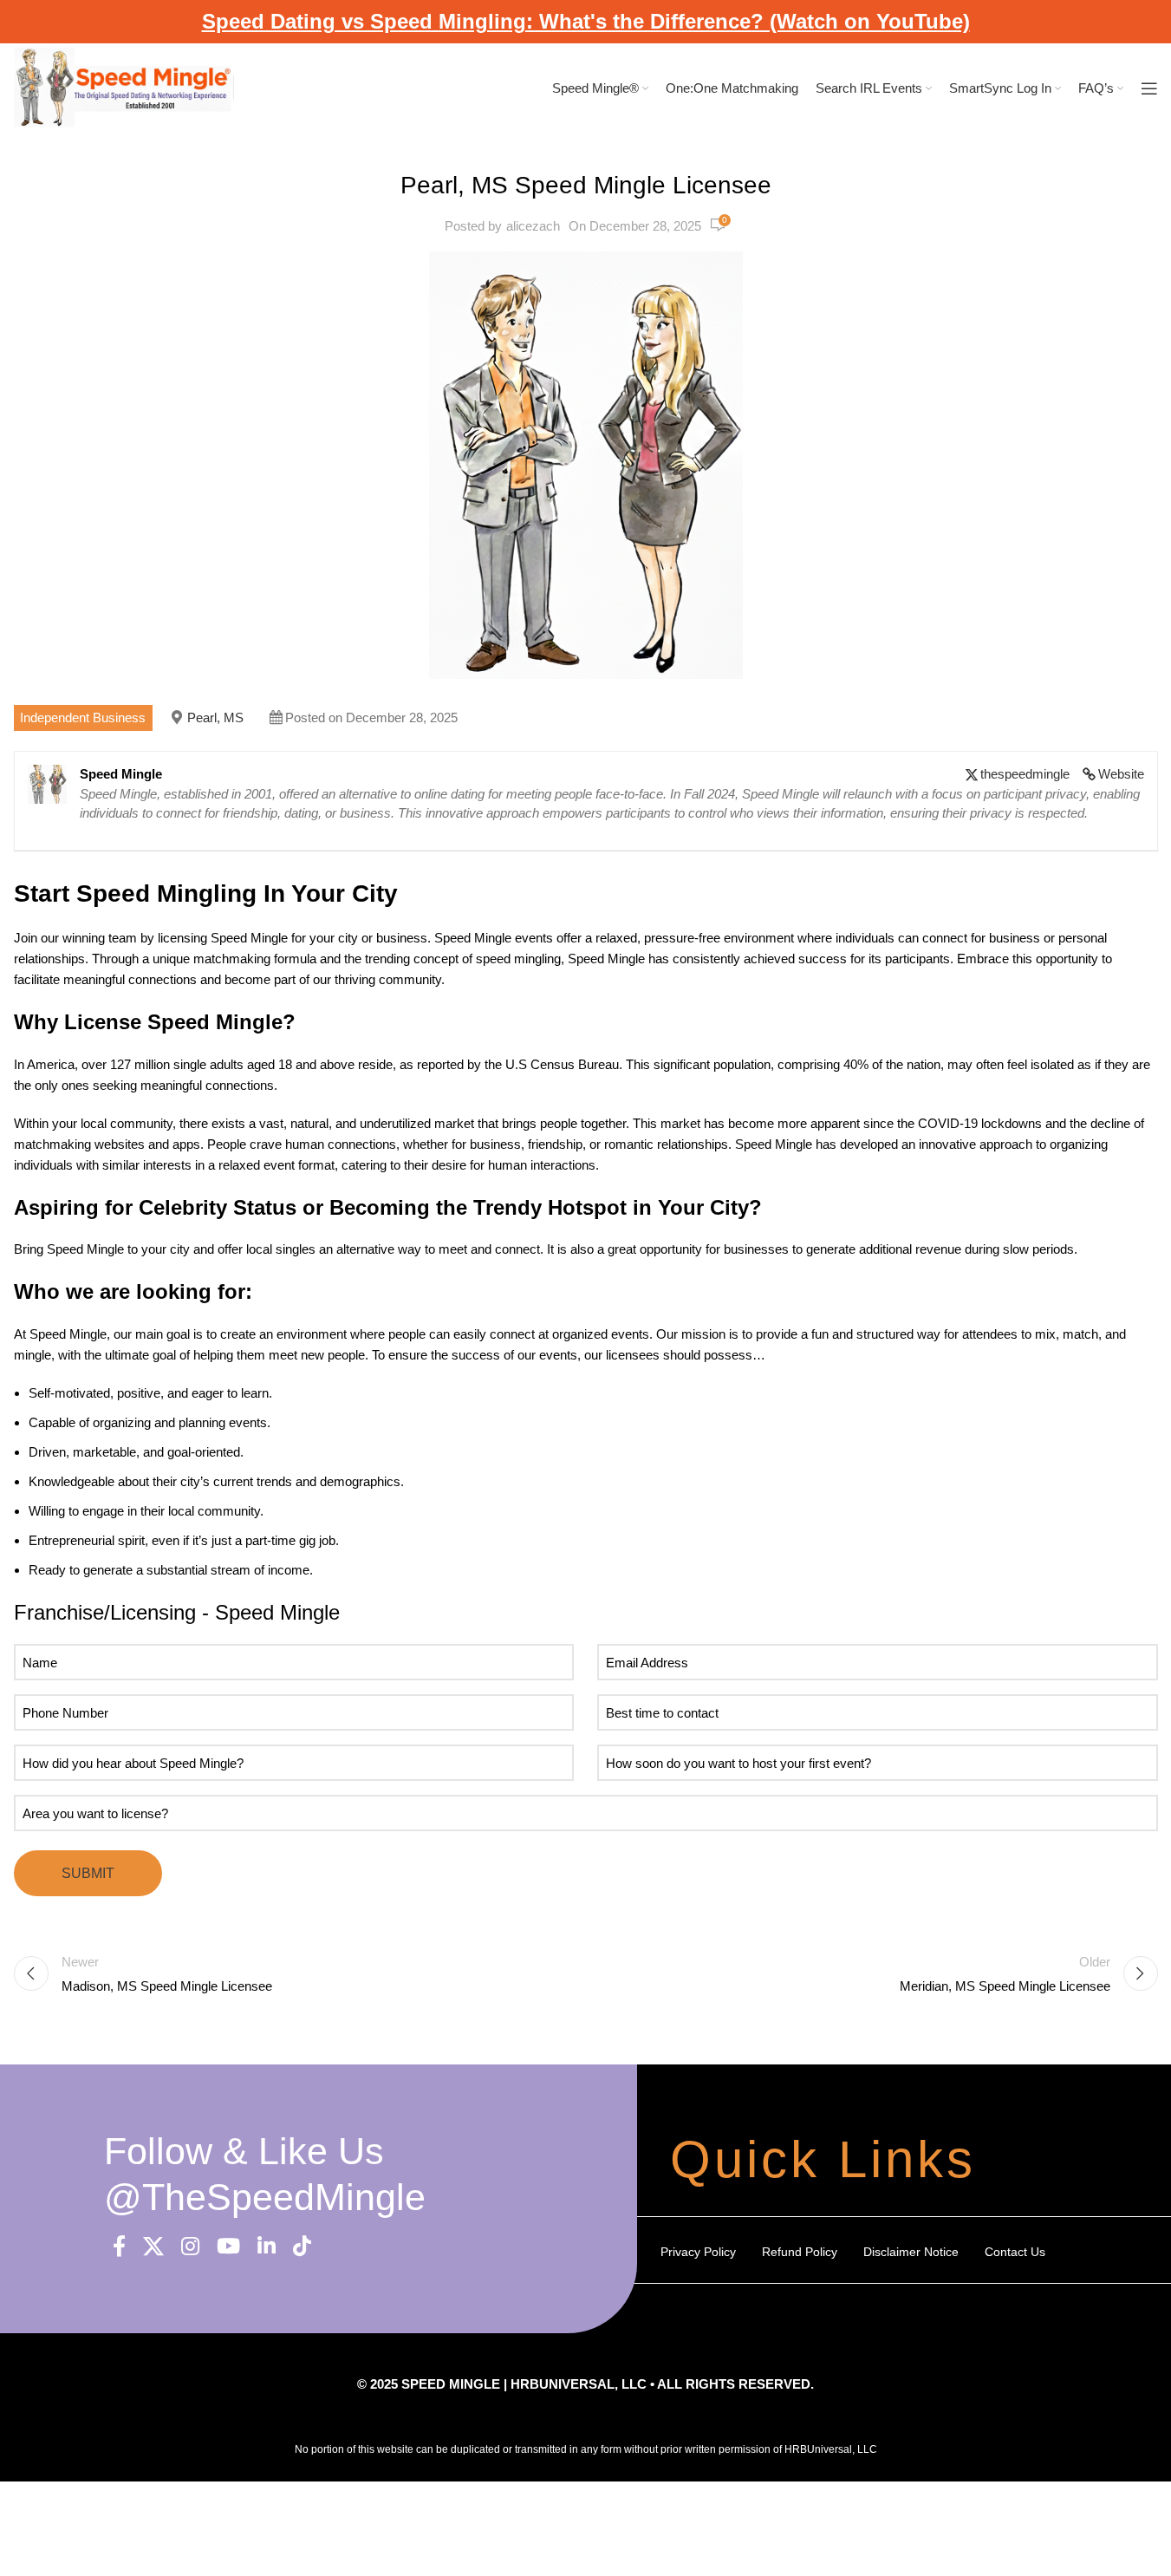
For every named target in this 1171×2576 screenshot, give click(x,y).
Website (1121, 774)
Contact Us (1015, 2252)
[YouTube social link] (228, 2247)
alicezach (533, 226)
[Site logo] (124, 87)
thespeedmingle (1025, 774)
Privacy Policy (698, 2252)
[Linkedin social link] (267, 2247)
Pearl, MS (215, 717)
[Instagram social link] (190, 2247)
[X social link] (153, 2247)
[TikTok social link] (302, 2247)
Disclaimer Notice (911, 2252)
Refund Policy (800, 2252)
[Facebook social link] (119, 2247)
